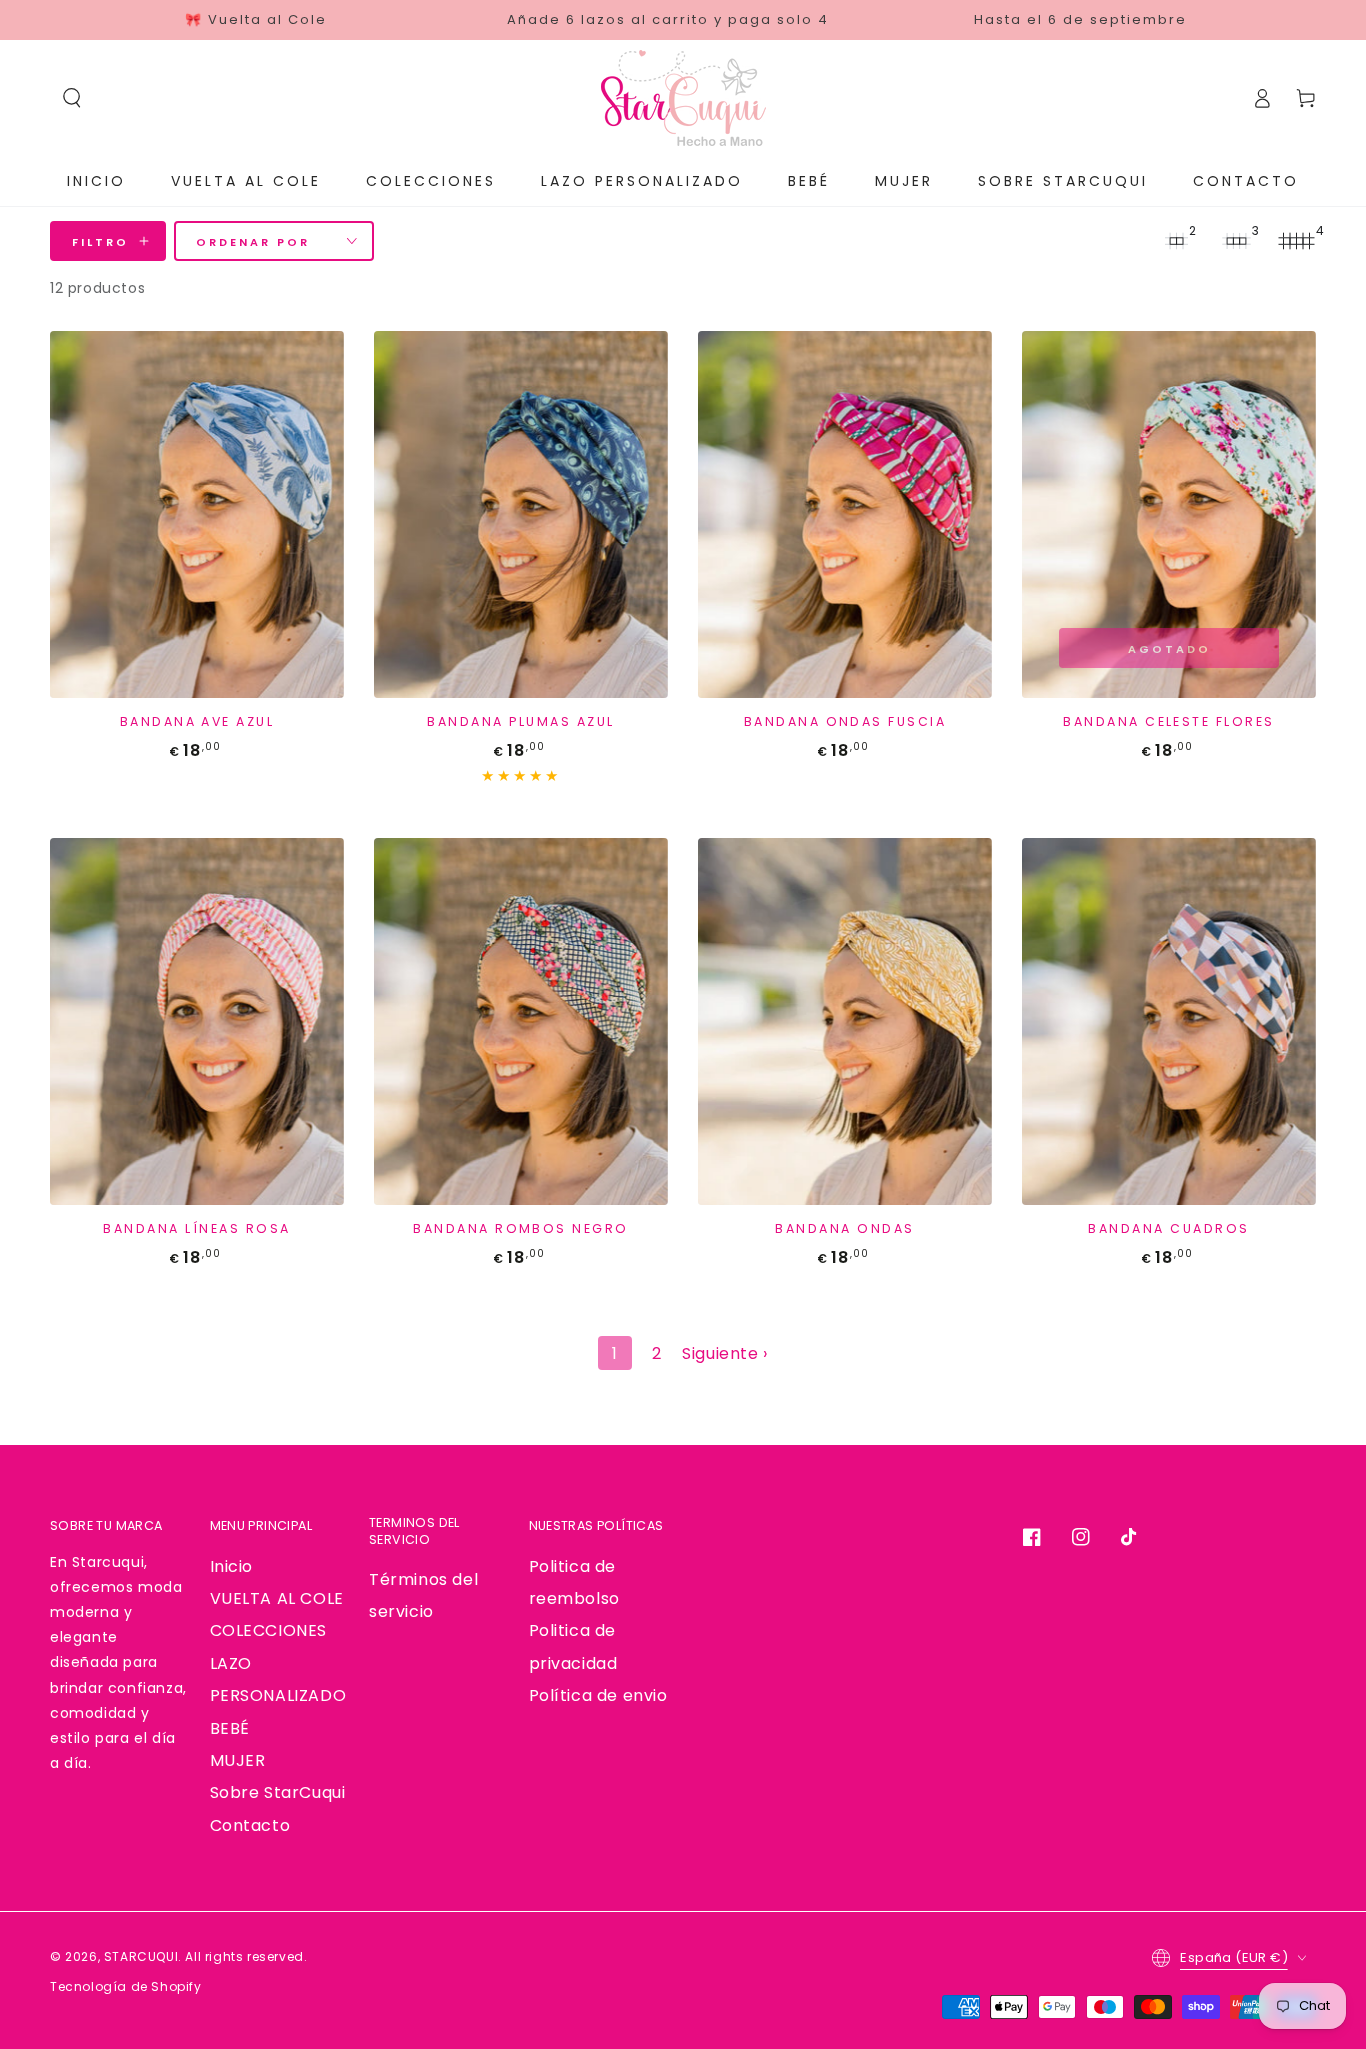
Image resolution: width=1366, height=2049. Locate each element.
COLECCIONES (269, 1630)
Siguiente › (725, 1353)
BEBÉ (230, 1728)
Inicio (232, 1566)
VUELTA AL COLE (277, 1598)
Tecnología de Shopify (126, 1986)
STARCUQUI (141, 1956)
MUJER (238, 1760)
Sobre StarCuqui (278, 1792)
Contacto (250, 1825)
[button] (72, 98)
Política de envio (598, 1695)
